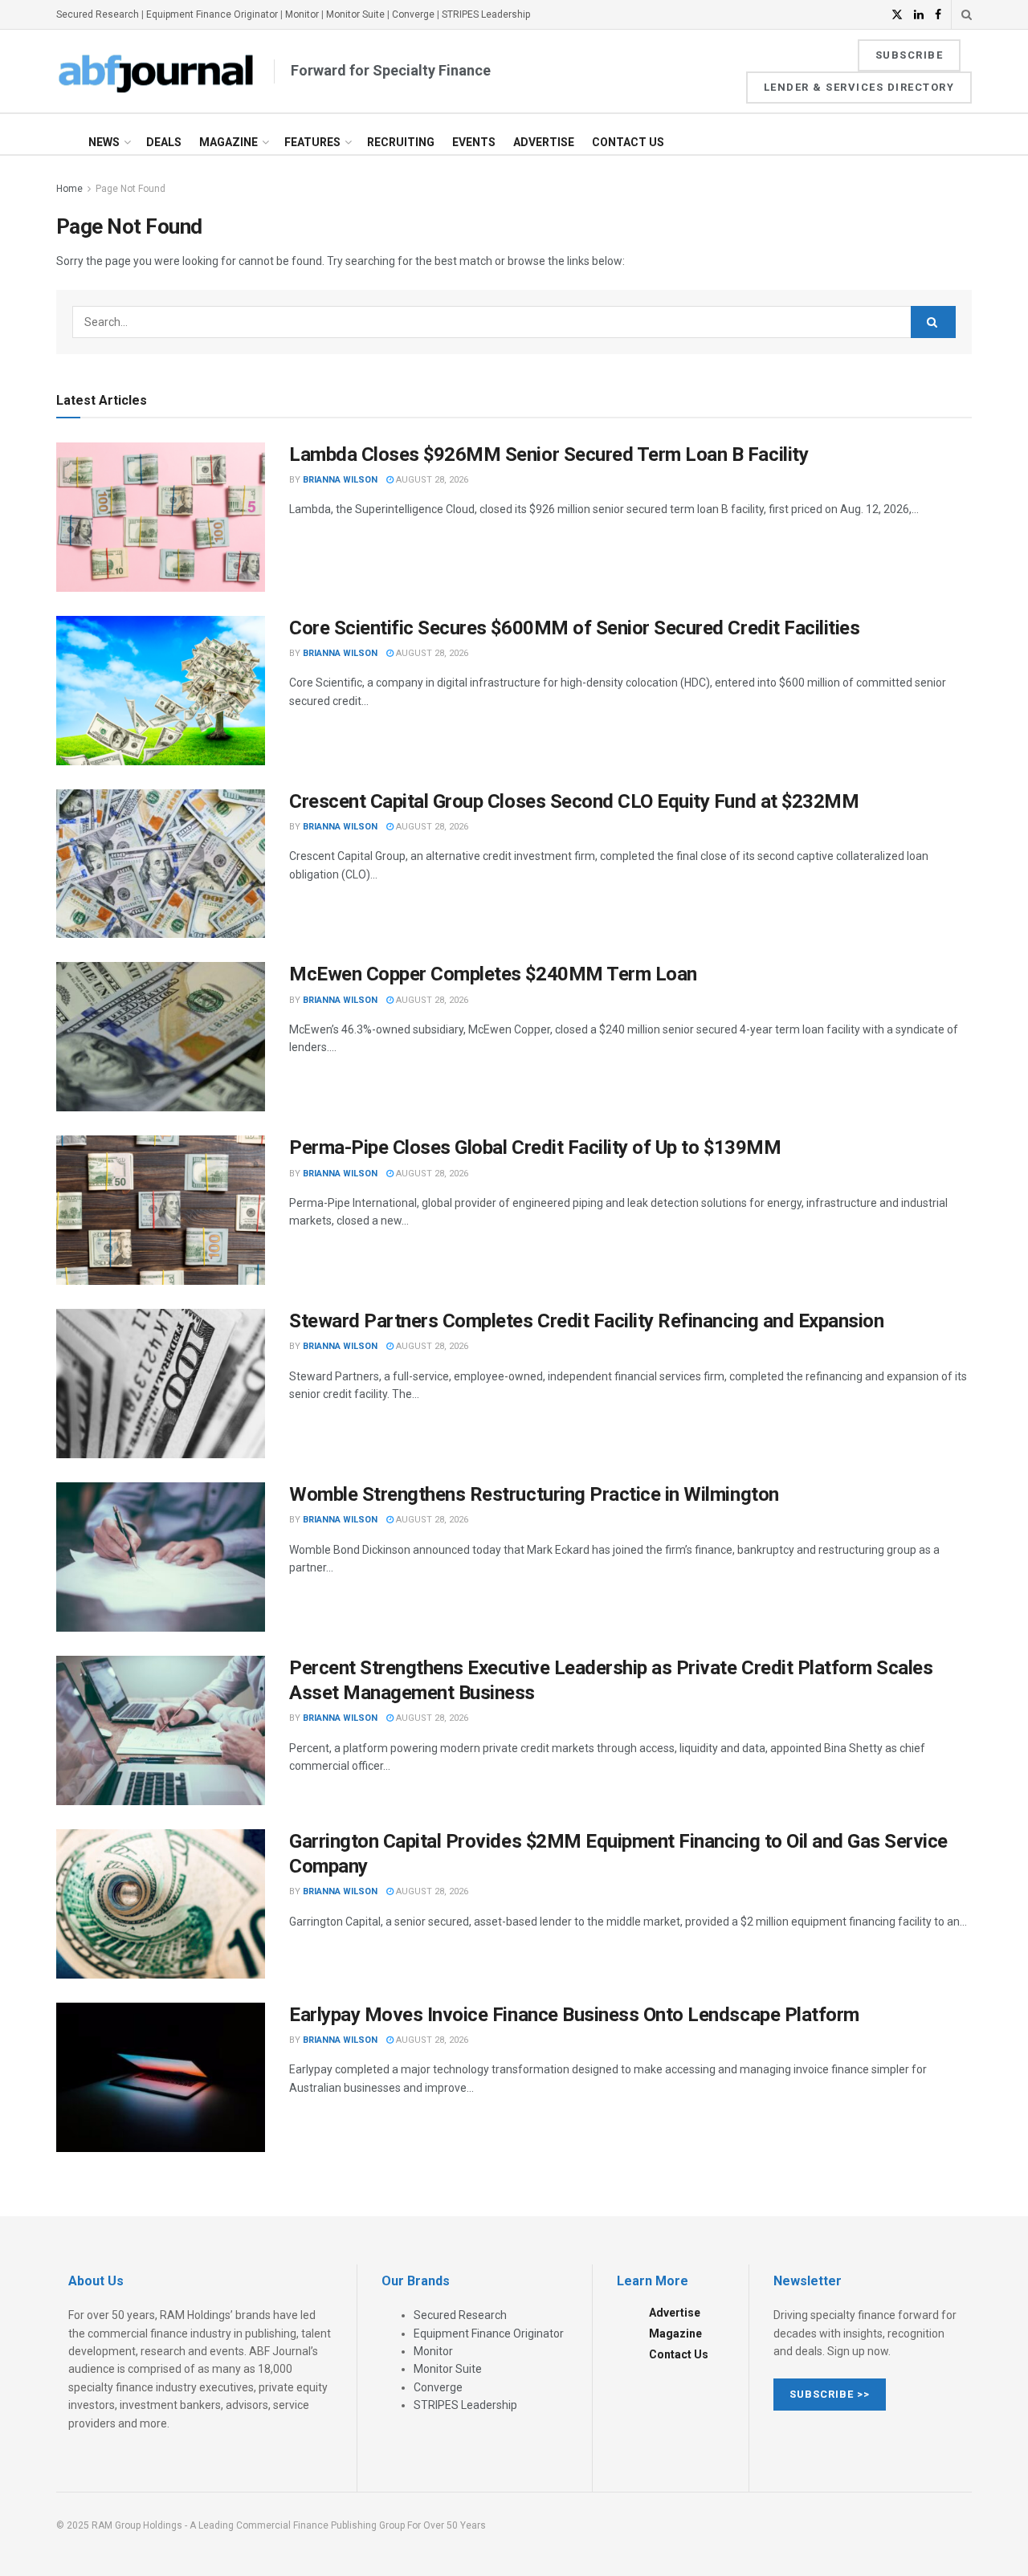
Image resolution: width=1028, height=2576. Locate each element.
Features (312, 142)
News (104, 142)
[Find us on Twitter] (897, 15)
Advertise (544, 142)
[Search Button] (967, 14)
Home (69, 189)
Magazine (228, 142)
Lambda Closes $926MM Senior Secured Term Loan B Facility (549, 454)
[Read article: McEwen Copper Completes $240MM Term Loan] (161, 1037)
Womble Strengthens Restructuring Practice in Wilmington (534, 1494)
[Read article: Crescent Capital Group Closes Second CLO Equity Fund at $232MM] (161, 864)
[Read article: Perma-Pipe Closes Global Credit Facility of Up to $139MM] (161, 1210)
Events (474, 142)
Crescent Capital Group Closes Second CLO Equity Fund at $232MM (574, 801)
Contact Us (628, 142)
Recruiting (401, 142)
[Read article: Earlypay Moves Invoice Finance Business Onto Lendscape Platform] (161, 2077)
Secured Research (98, 14)
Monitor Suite (355, 14)
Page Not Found (131, 189)
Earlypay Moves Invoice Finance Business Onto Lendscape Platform (574, 2015)
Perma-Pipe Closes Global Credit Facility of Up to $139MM (535, 1147)
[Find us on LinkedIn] (919, 15)
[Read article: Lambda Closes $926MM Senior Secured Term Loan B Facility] (161, 517)
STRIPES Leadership (486, 14)
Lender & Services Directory (859, 87)
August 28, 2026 (431, 480)
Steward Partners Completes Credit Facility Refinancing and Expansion (586, 1321)
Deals (164, 142)
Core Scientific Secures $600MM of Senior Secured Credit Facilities (574, 628)
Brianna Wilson (340, 480)
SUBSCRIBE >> (830, 2394)
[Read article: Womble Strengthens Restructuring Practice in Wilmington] (161, 1557)
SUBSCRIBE (910, 55)
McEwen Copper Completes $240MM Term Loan (493, 974)
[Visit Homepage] (157, 71)
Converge (413, 14)
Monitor (302, 14)
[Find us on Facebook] (938, 15)
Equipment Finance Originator (212, 14)
